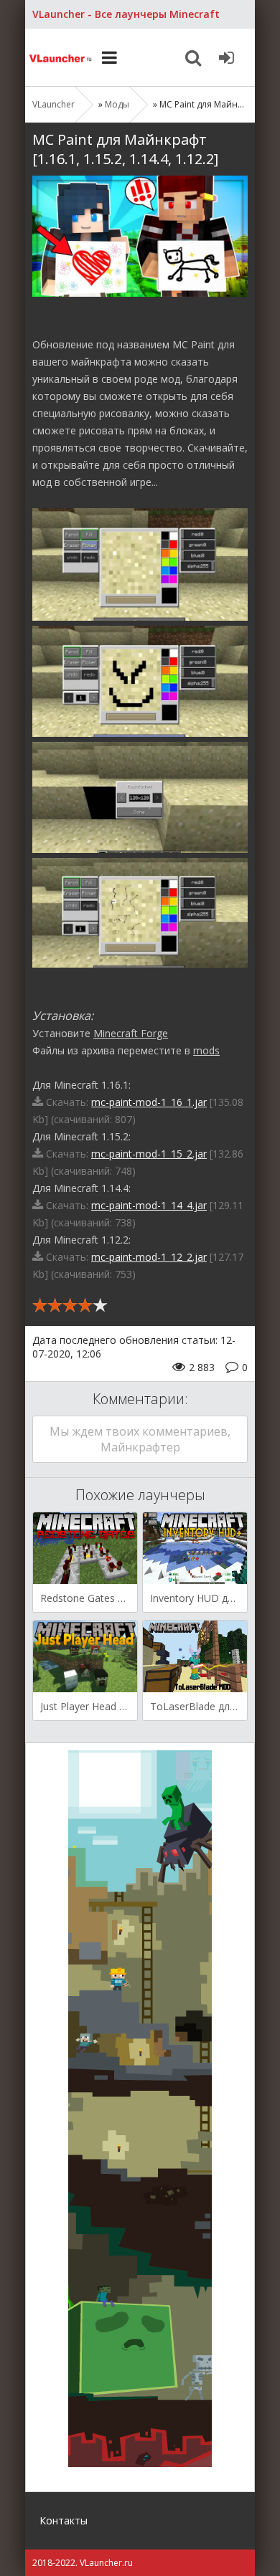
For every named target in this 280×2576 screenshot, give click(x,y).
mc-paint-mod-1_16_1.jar (149, 1102)
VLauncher (61, 57)
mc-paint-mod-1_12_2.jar (149, 1257)
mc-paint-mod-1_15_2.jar (149, 1154)
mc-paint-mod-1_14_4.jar (149, 1205)
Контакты (64, 2520)
